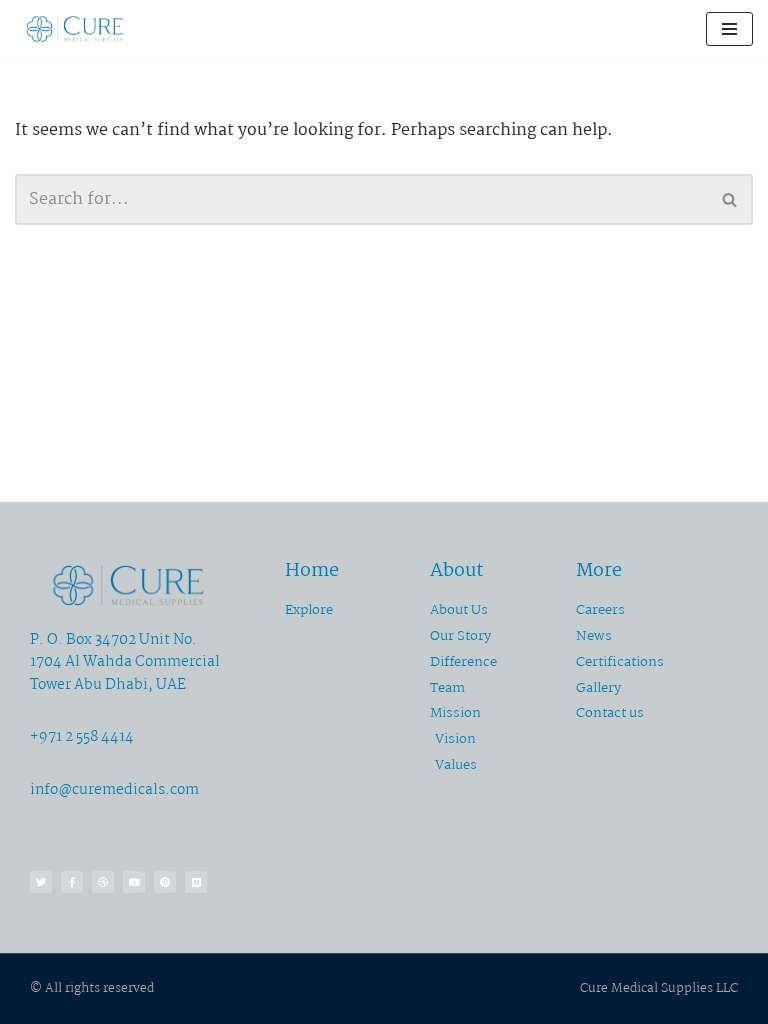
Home (312, 571)
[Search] (730, 199)
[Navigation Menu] (729, 29)
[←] (75, 29)
